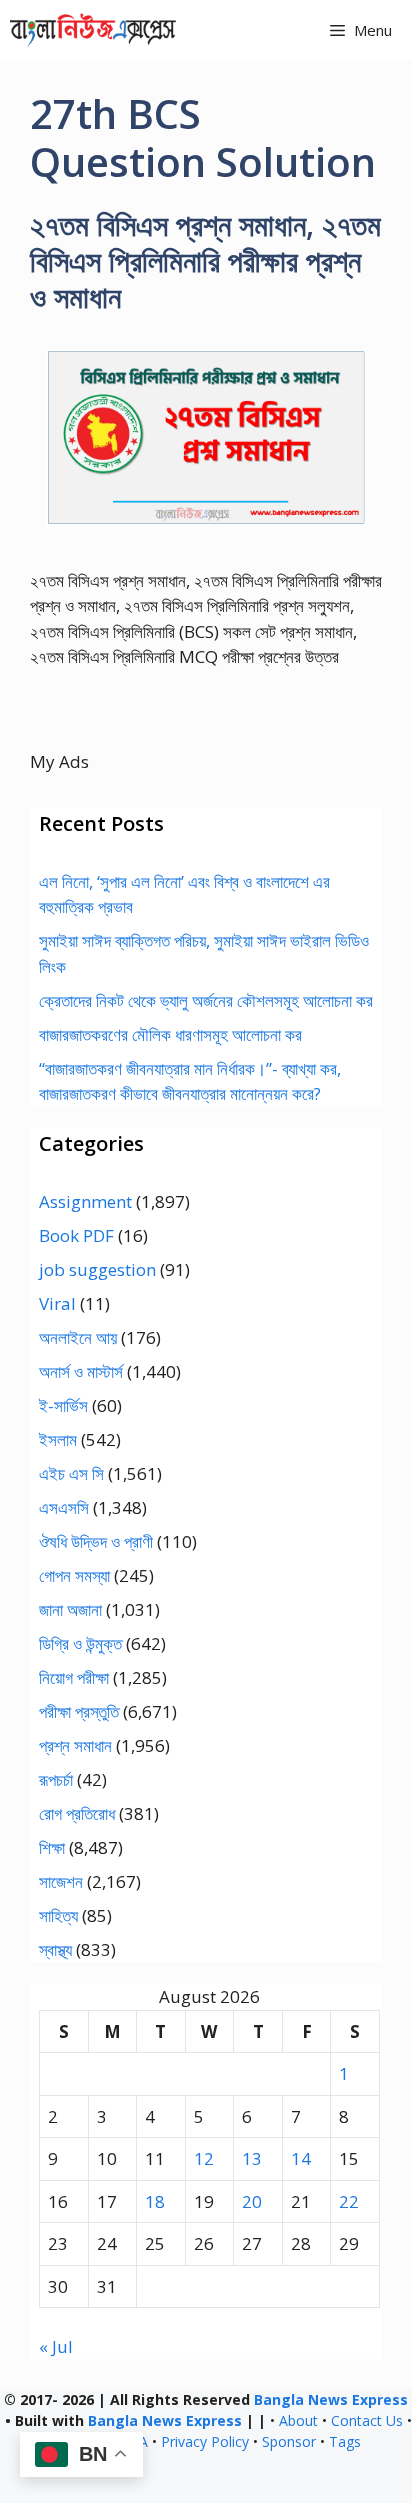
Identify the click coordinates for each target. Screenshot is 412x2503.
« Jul (56, 2346)
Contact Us (367, 2420)
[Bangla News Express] (93, 30)
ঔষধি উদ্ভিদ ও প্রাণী (96, 1541)
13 (252, 2158)
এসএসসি (64, 1507)
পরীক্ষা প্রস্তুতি (79, 1711)
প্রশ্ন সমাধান (75, 1745)
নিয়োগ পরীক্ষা (74, 1677)
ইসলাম (58, 1439)
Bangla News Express (331, 2399)
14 (301, 2158)
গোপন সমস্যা (74, 1575)
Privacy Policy (205, 2441)
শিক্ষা (52, 1847)
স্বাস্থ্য (55, 1949)
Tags (345, 2441)
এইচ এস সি (71, 1473)
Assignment (85, 1201)
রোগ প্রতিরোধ (77, 1813)
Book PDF (76, 1235)
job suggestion (97, 1269)
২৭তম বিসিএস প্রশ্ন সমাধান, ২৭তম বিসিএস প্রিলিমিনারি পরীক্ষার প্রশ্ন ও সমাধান (205, 260)
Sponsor (289, 2441)
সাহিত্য (58, 1915)
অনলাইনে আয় (78, 1337)
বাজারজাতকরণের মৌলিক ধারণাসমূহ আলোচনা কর (170, 1034)
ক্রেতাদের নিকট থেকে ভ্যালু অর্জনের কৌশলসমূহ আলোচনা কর (206, 1000)
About (298, 2420)
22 (349, 2201)
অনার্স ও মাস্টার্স (81, 1371)
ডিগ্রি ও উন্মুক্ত (80, 1643)
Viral (57, 1303)
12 (204, 2158)
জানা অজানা (70, 1609)
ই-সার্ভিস (63, 1405)
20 (252, 2201)
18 (155, 2201)
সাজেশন (61, 1881)
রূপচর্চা (56, 1779)
